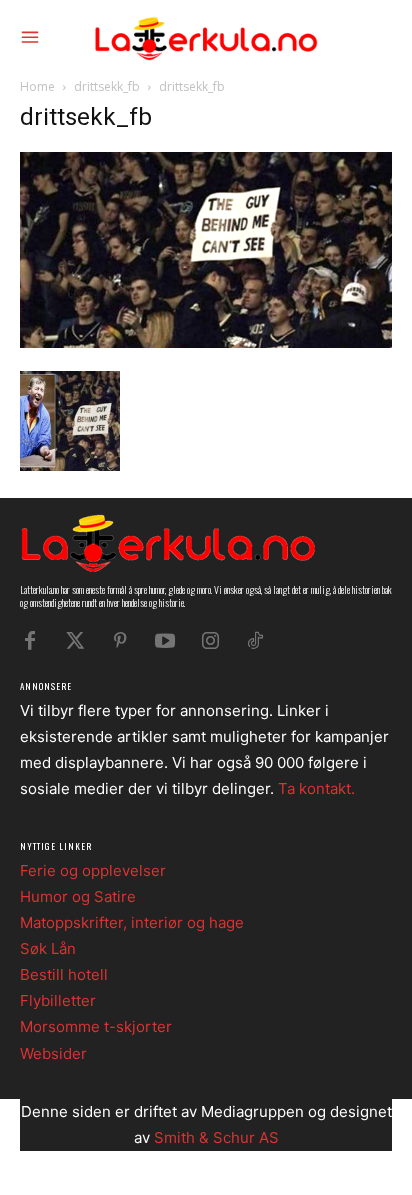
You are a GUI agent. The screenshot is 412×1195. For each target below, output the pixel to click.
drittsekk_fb (107, 86)
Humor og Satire (78, 896)
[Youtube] (165, 641)
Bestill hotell (64, 974)
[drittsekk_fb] (206, 342)
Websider (53, 1053)
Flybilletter (58, 1000)
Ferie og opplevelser (93, 870)
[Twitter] (75, 641)
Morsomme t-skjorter (96, 1026)
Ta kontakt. (316, 788)
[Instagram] (210, 641)
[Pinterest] (120, 641)
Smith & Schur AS (216, 1137)
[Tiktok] (255, 641)
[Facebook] (30, 641)
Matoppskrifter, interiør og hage (132, 922)
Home (37, 86)
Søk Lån (48, 948)
